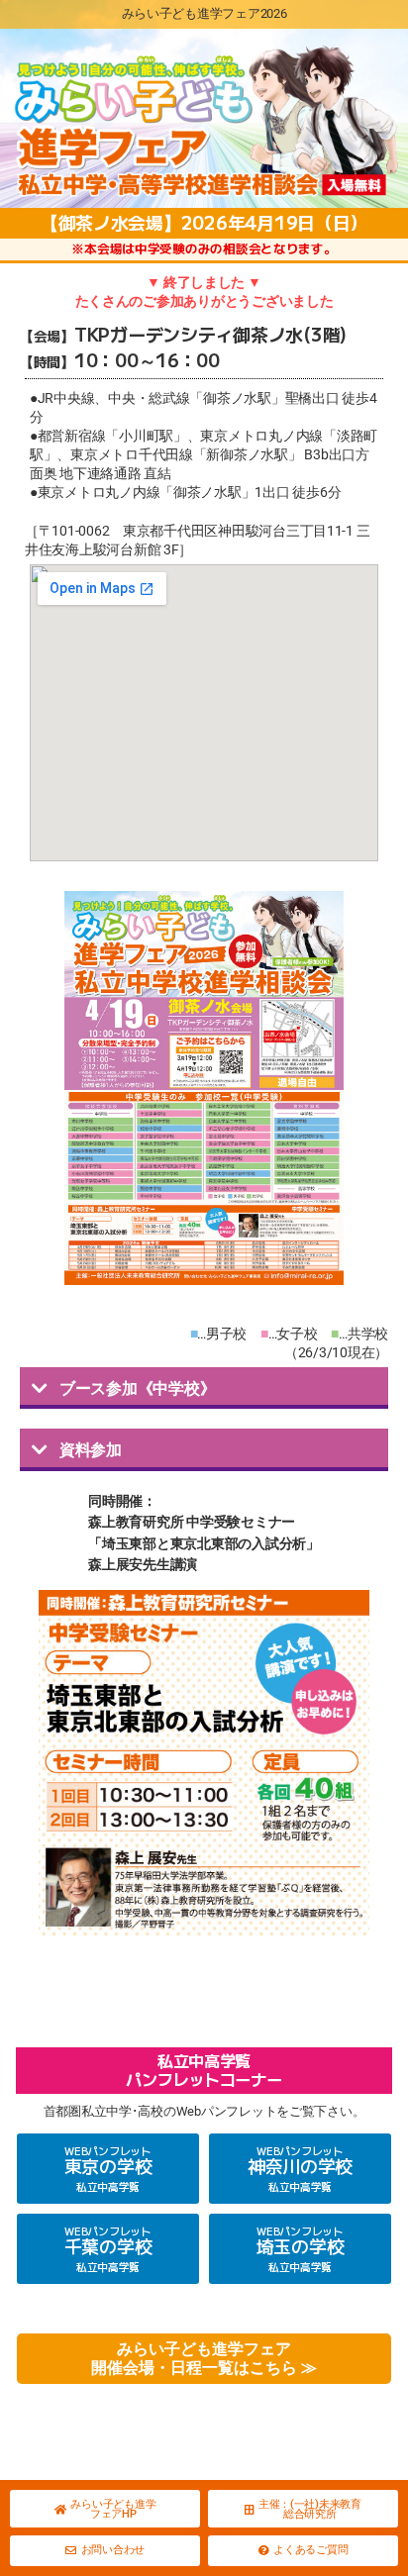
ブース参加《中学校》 (137, 1388)
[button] (204, 1388)
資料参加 (91, 1450)
